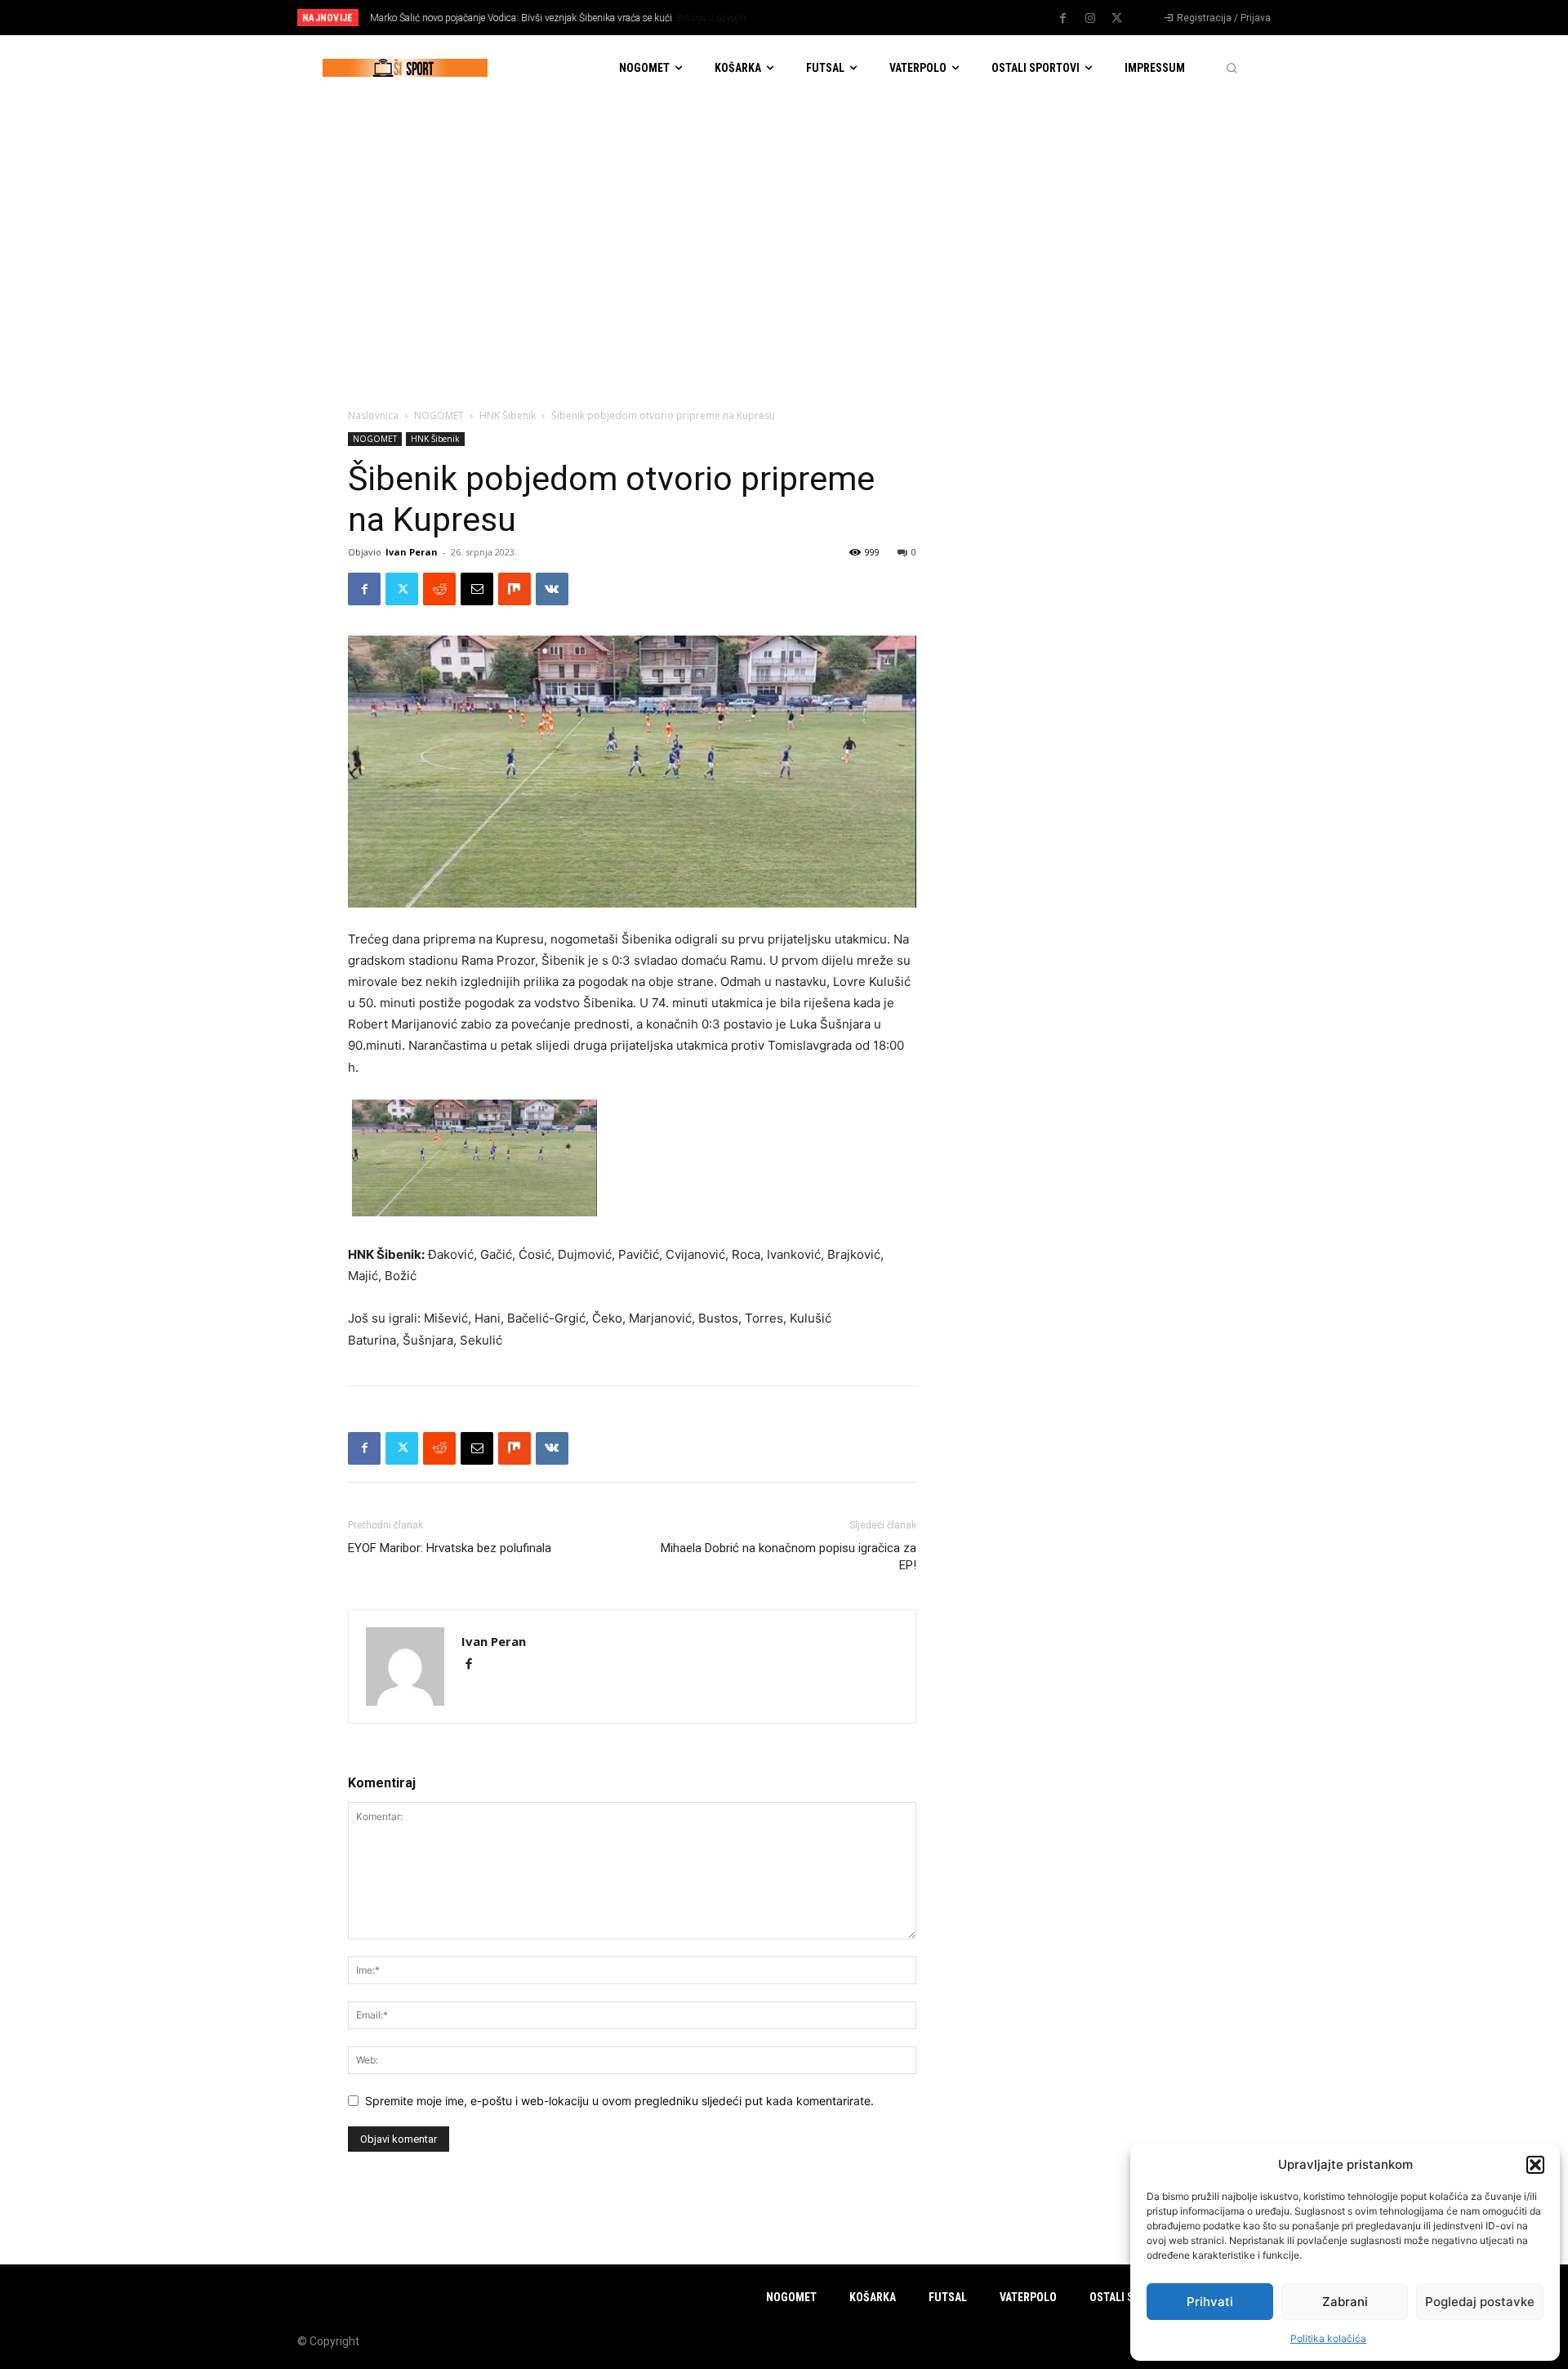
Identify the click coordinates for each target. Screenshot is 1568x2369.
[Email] (477, 589)
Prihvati (1210, 2302)
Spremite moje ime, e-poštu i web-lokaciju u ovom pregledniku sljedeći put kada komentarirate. (619, 2101)
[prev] (812, 18)
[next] (838, 18)
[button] (1535, 2165)
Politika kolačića (1328, 2338)
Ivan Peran (412, 552)
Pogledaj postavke (1480, 2302)
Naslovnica (373, 415)
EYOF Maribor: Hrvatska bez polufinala (450, 1548)
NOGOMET (439, 415)
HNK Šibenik (508, 415)
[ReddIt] (439, 589)
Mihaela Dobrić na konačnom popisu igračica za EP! (788, 1557)
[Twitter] (1117, 19)
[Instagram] (1090, 19)
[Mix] (514, 589)
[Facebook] (1063, 19)
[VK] (552, 589)
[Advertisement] (784, 223)
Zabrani (1345, 2302)
